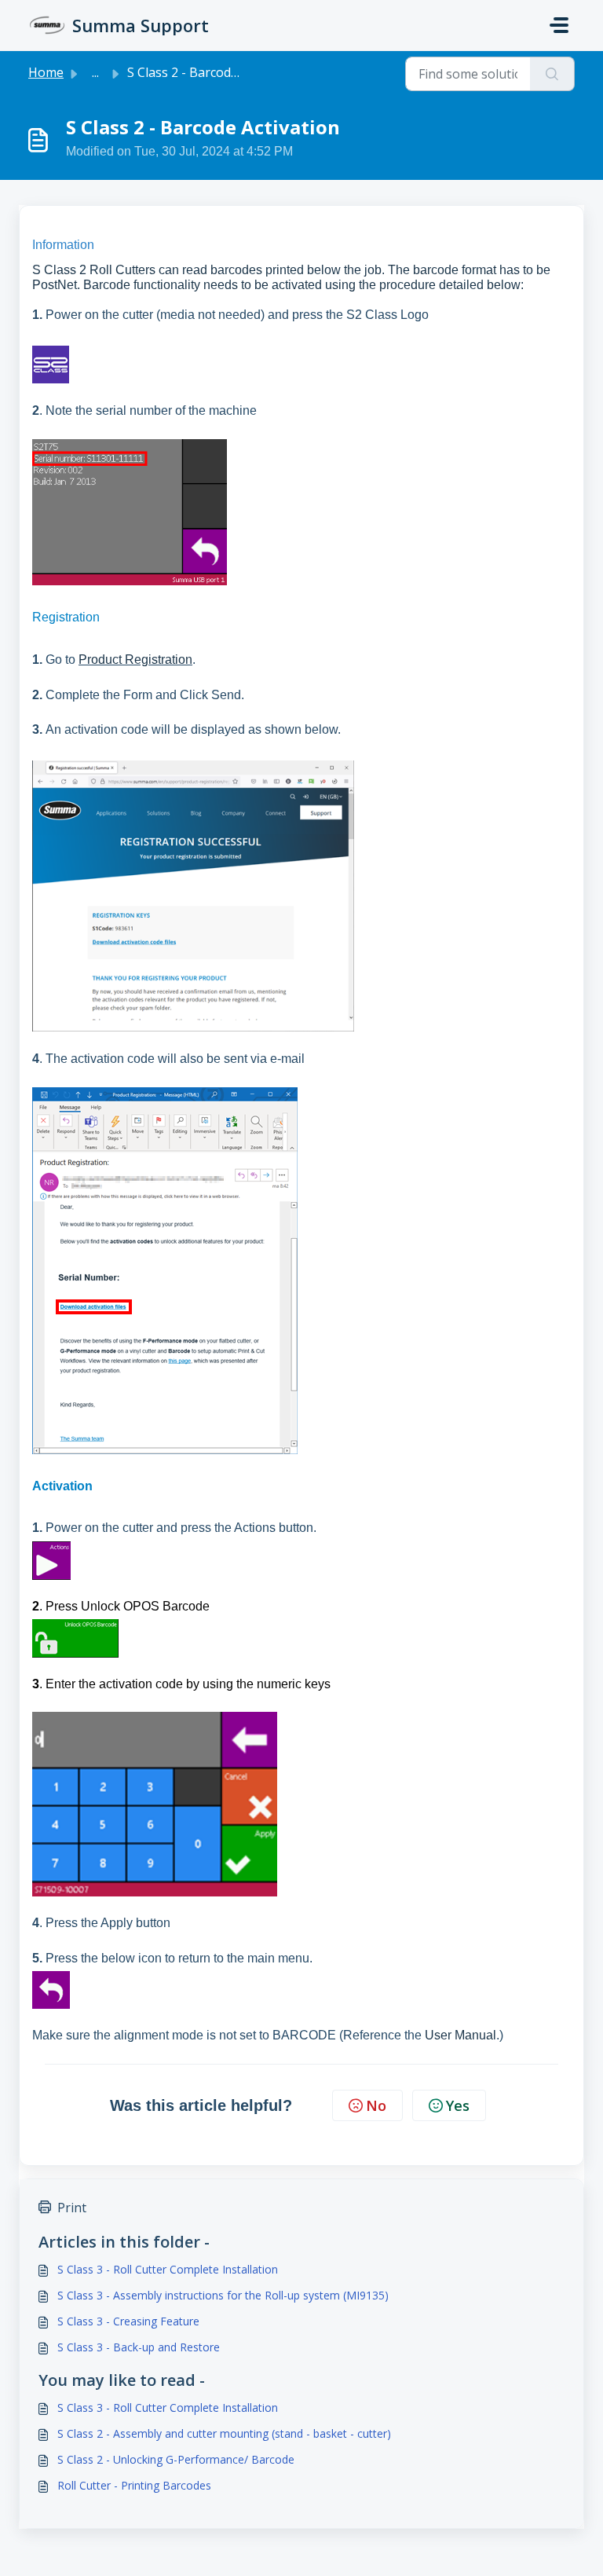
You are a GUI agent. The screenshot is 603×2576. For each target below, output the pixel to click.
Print (72, 2208)
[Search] (552, 74)
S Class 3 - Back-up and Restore (139, 2347)
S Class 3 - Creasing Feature (128, 2321)
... (95, 72)
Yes (458, 2105)
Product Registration (135, 660)
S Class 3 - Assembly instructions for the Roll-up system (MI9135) (223, 2295)
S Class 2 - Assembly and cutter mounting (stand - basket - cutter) (224, 2433)
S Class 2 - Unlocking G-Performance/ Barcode (176, 2459)
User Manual (460, 2035)
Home (46, 72)
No (376, 2105)
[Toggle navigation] (559, 25)
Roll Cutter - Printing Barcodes (134, 2485)
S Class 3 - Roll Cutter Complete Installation (168, 2269)
